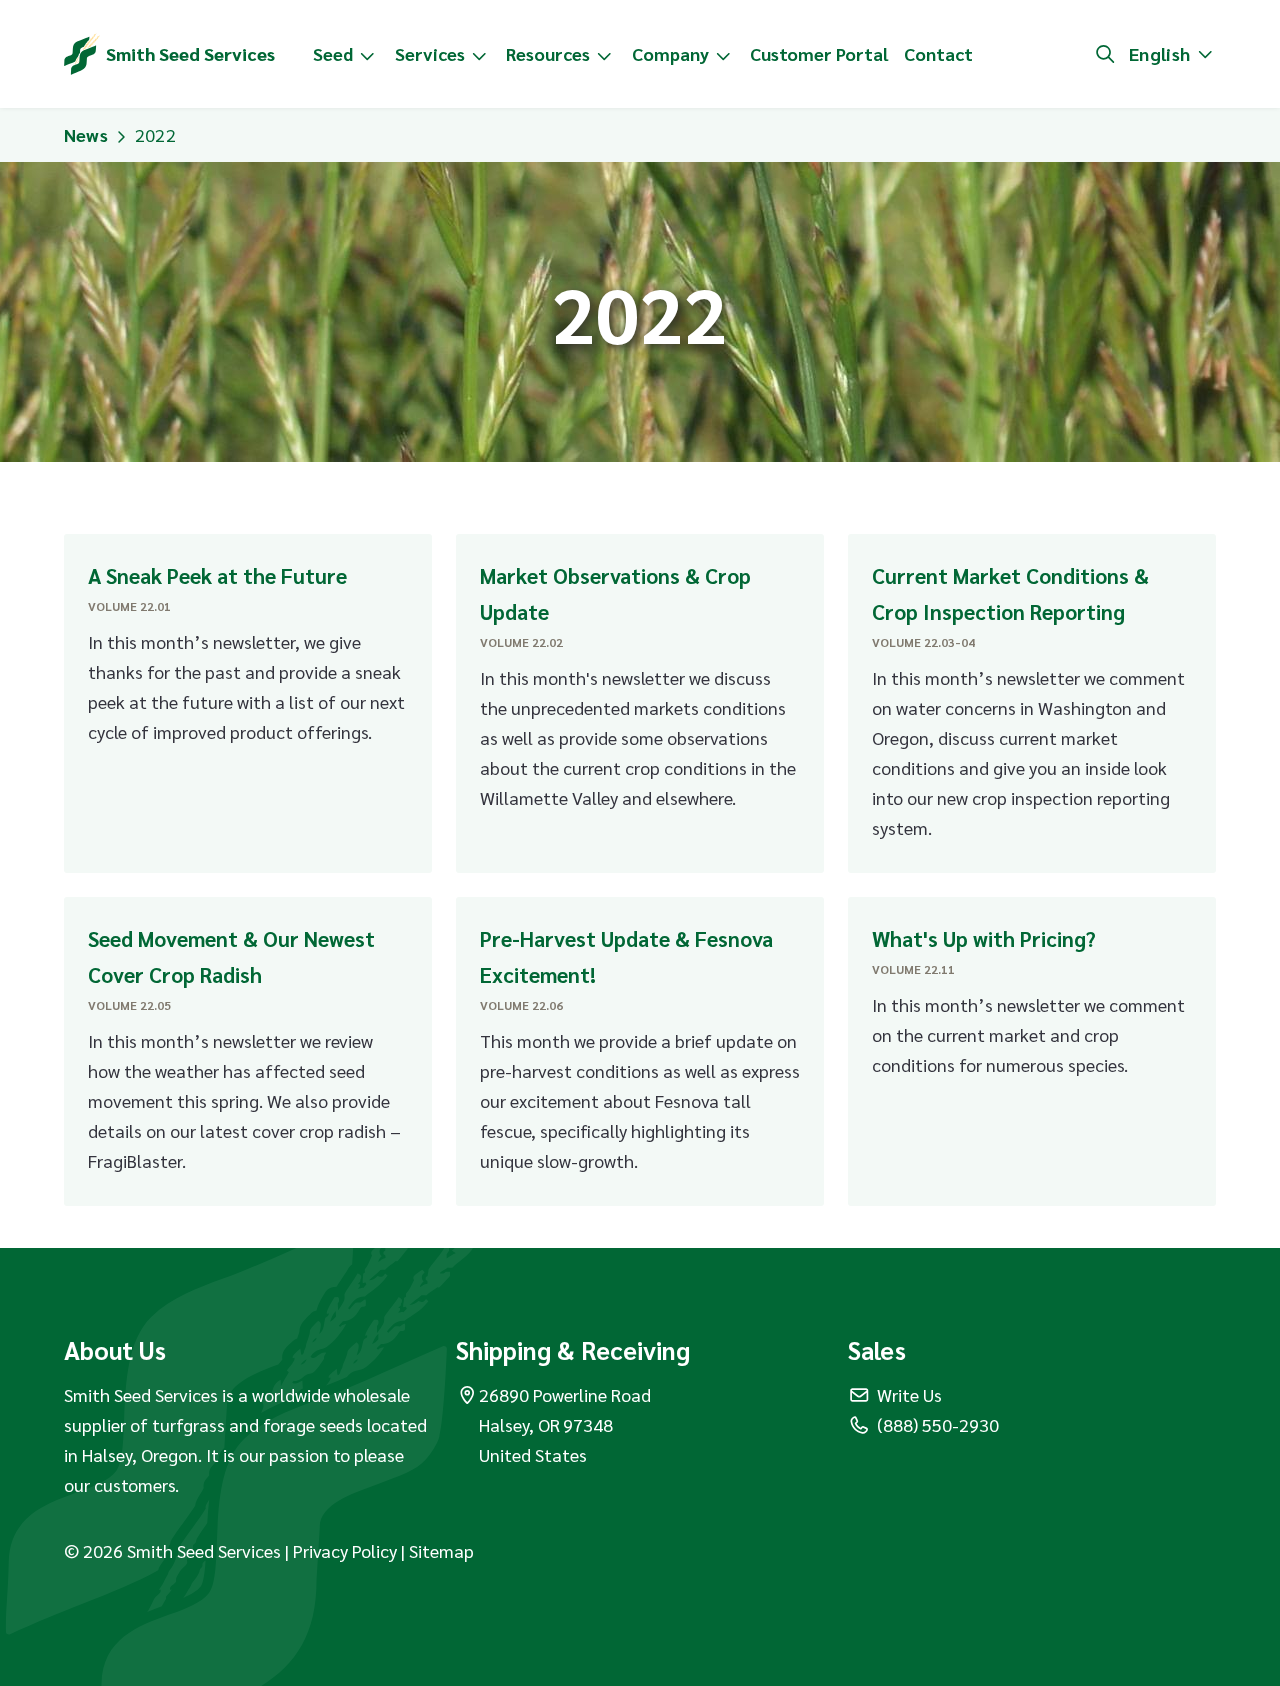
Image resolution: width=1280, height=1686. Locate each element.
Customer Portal (819, 53)
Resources (548, 53)
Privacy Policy (347, 1550)
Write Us (909, 1394)
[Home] (82, 54)
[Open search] (1105, 54)
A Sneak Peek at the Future (217, 575)
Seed (333, 53)
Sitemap (441, 1550)
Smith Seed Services (190, 53)
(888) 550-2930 (938, 1424)
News (86, 134)
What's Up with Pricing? (984, 938)
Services (430, 53)
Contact (938, 53)
